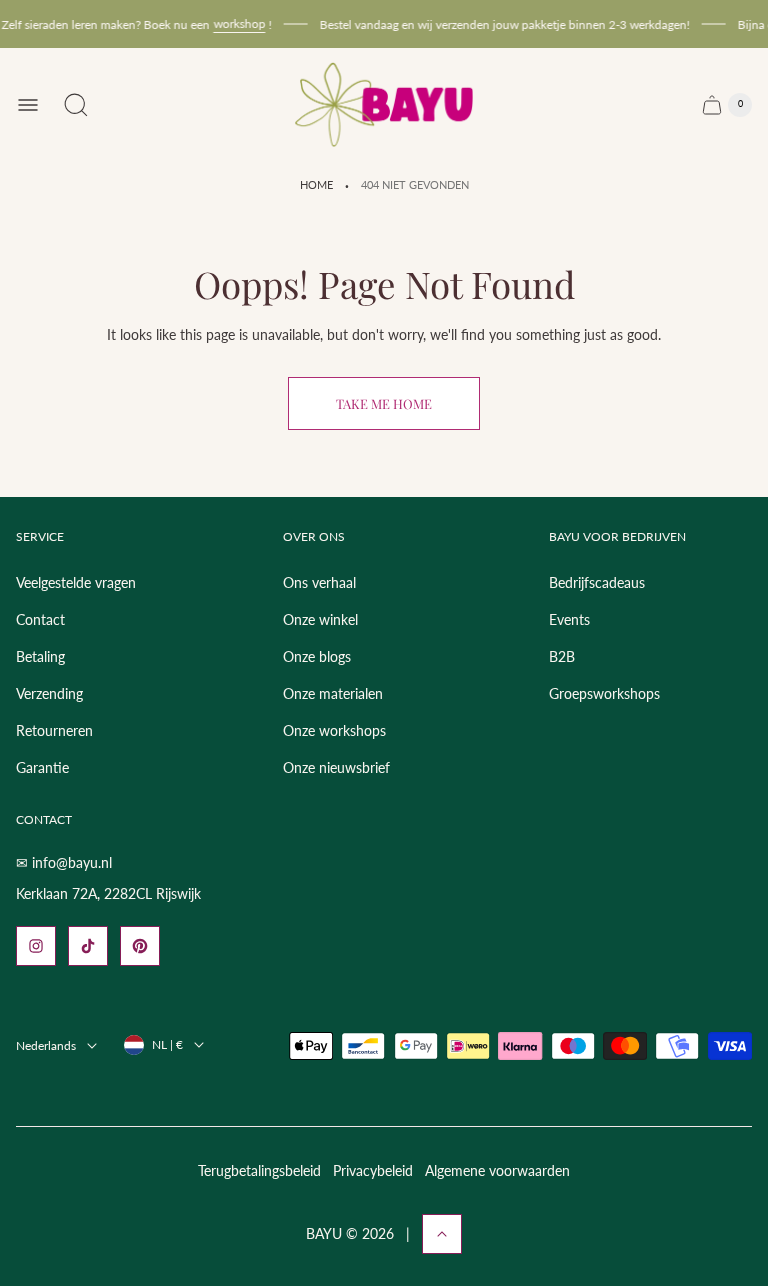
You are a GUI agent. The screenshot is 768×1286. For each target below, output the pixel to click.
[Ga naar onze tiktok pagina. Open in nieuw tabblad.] (88, 946)
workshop (234, 23)
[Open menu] (28, 105)
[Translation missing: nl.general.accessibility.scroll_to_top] (442, 1234)
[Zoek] (76, 105)
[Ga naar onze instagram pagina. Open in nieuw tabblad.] (36, 946)
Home (316, 185)
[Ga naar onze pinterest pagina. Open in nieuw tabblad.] (140, 946)
